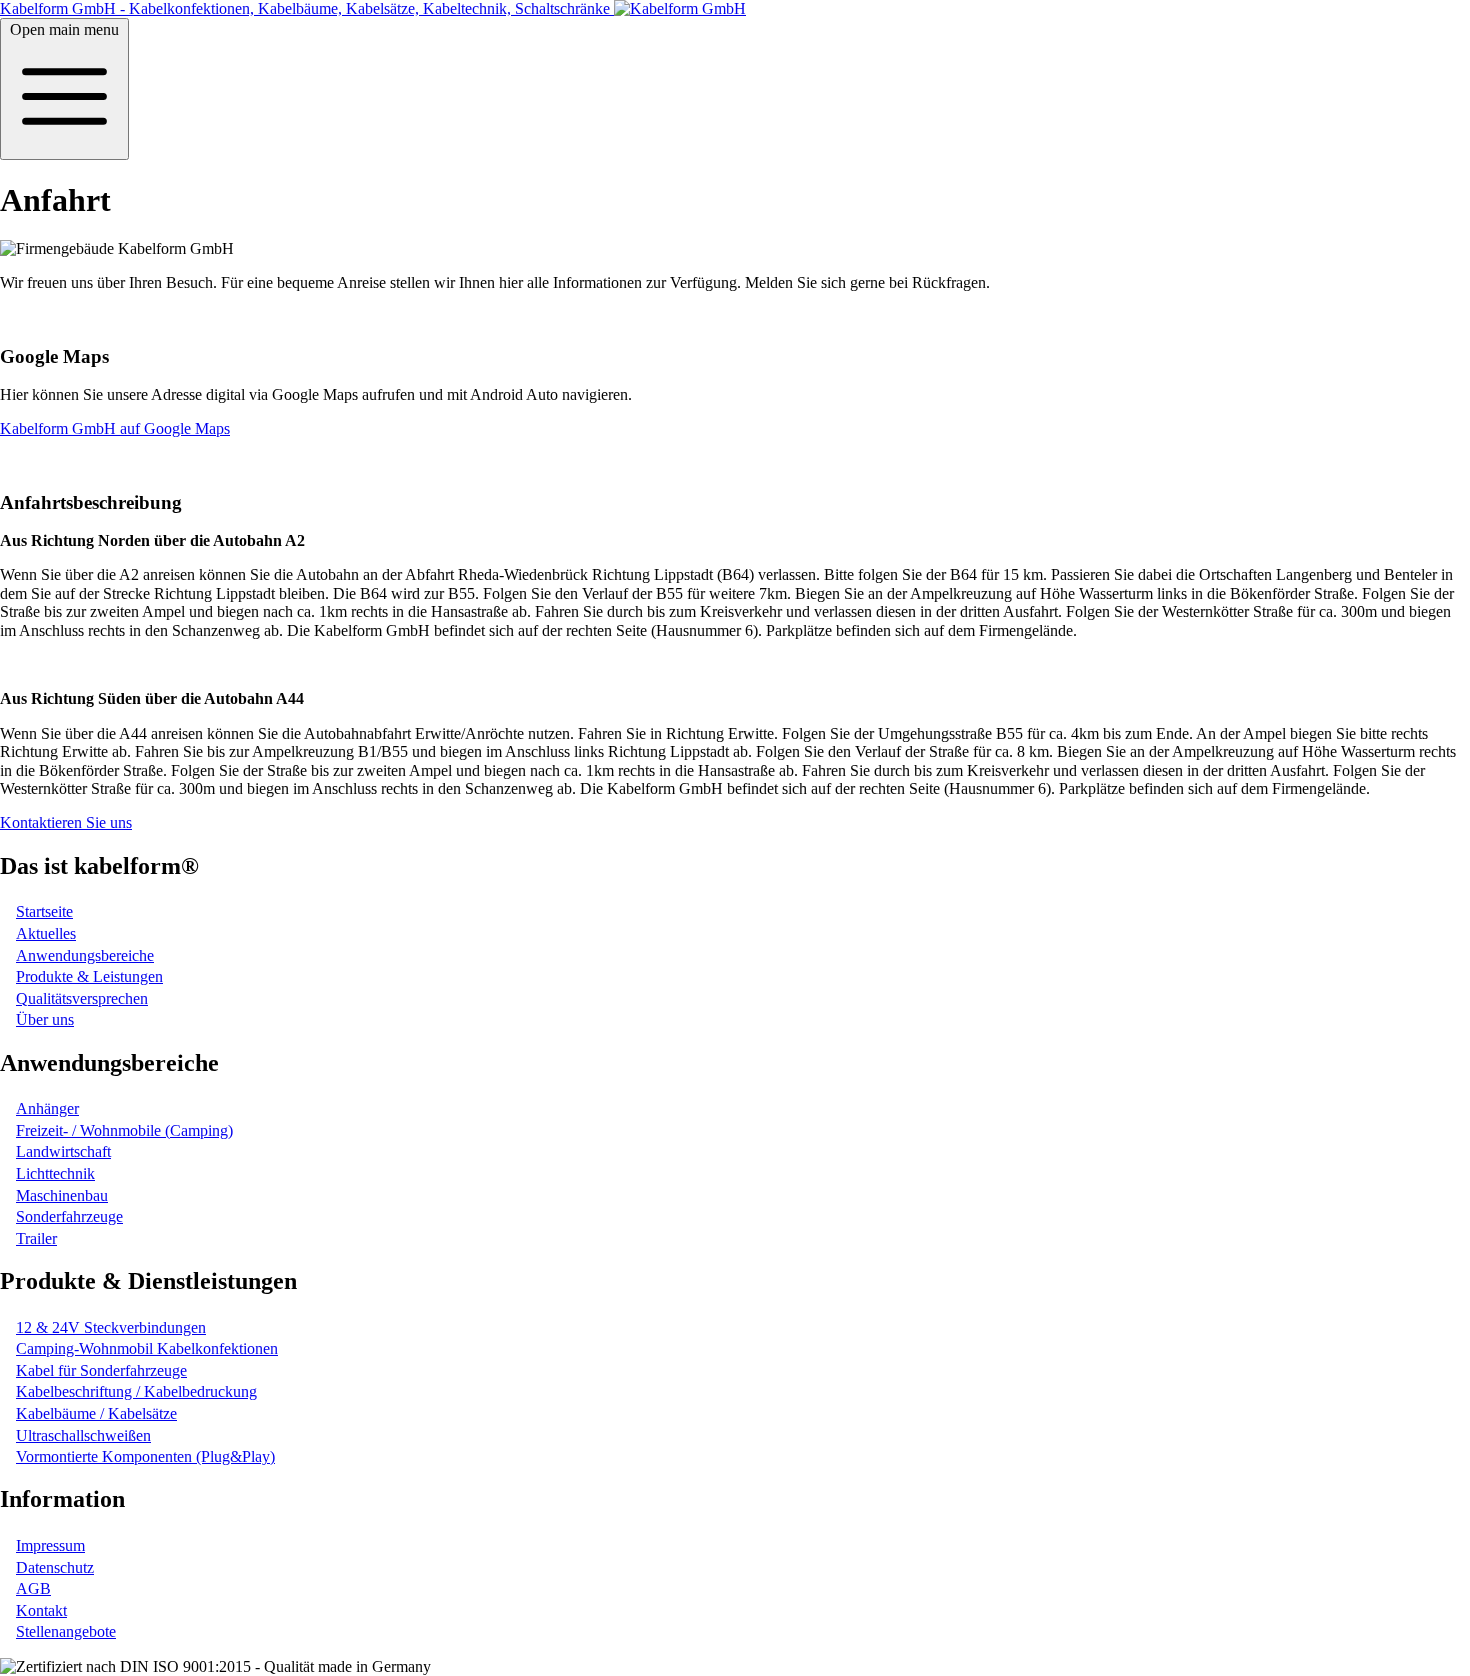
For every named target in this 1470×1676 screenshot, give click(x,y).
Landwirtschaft (63, 1151)
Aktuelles (46, 933)
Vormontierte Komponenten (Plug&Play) (145, 1456)
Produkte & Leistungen (89, 976)
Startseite (44, 911)
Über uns (45, 1019)
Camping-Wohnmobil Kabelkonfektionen (147, 1348)
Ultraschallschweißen (83, 1435)
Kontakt (41, 1610)
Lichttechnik (55, 1173)
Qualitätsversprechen (82, 998)
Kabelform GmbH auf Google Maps (115, 428)
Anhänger (47, 1108)
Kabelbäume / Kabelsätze (96, 1413)
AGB (33, 1588)
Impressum (50, 1545)
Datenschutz (55, 1567)
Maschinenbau (62, 1195)
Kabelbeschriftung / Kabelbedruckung (136, 1391)
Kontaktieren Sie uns (66, 822)
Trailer (36, 1238)
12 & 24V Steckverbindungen (111, 1327)
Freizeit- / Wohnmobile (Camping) (124, 1130)
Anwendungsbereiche (85, 955)
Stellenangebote (66, 1631)
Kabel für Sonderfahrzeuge (101, 1370)
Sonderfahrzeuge (69, 1216)
